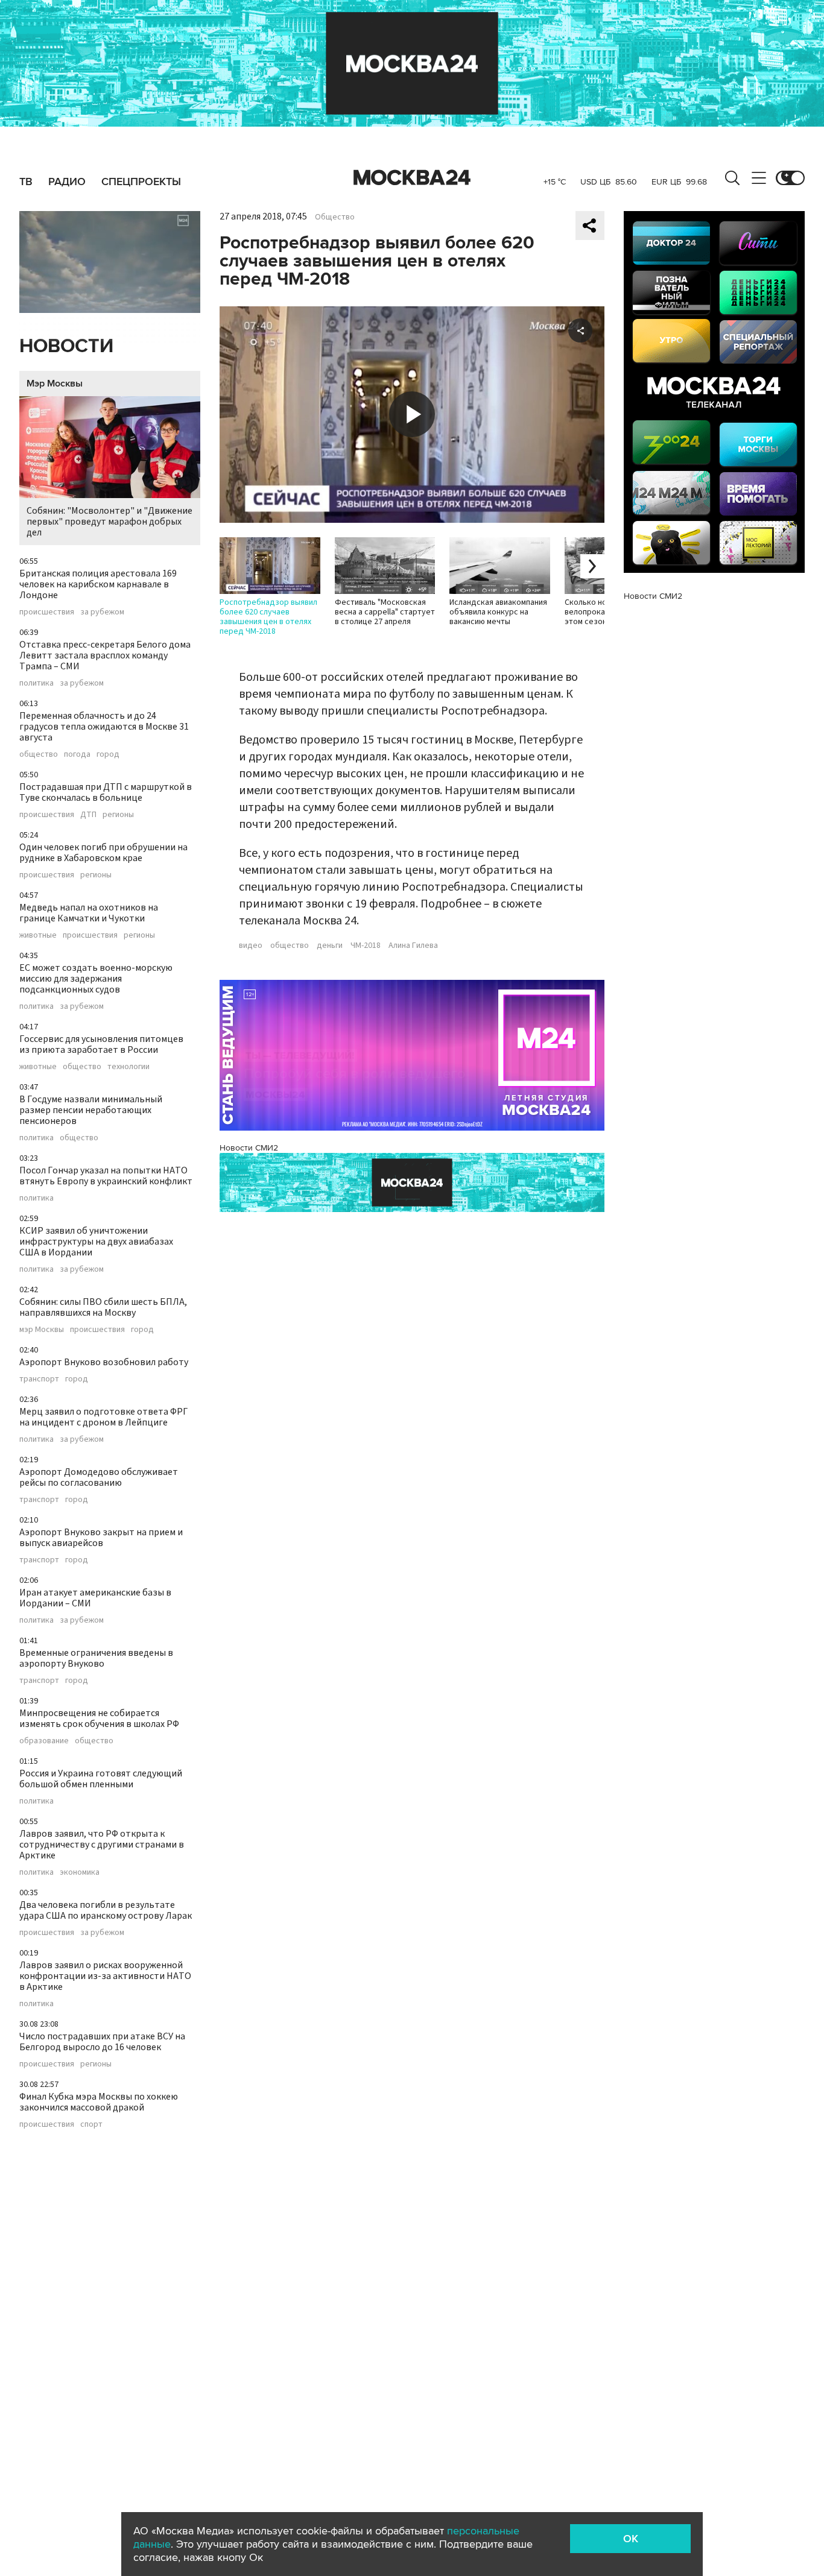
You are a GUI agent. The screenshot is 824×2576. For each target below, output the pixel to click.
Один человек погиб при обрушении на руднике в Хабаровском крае (103, 853)
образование (44, 1741)
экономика (80, 1872)
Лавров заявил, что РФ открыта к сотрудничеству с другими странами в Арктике (102, 1845)
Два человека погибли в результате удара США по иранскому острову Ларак (106, 1910)
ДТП (88, 815)
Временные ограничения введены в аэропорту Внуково (96, 1658)
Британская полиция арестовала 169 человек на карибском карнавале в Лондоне (98, 584)
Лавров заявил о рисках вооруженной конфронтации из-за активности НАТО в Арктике (105, 1976)
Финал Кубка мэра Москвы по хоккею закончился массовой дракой (99, 2102)
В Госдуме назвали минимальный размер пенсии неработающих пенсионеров (91, 1110)
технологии (128, 1067)
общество (39, 754)
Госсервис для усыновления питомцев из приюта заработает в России (101, 1044)
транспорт (39, 1379)
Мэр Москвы (55, 384)
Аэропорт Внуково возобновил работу (104, 1362)
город (108, 754)
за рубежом (102, 612)
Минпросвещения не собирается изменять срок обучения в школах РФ (99, 1719)
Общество (335, 217)
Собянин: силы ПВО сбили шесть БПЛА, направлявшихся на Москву (103, 1307)
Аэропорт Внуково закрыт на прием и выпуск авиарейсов (101, 1538)
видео (251, 945)
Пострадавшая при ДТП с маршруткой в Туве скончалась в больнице (106, 792)
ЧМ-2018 (366, 945)
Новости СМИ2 (249, 1148)
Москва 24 (412, 178)
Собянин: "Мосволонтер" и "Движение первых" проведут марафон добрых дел (109, 522)
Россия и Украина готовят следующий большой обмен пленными (101, 1779)
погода (77, 754)
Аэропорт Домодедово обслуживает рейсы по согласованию (99, 1477)
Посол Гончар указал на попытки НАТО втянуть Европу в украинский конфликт (106, 1176)
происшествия (47, 612)
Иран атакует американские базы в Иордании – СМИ (95, 1598)
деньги (330, 945)
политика (36, 683)
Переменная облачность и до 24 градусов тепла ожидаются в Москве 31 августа (104, 727)
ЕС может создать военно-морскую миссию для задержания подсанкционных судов (96, 979)
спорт (91, 2124)
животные (38, 935)
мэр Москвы (42, 1330)
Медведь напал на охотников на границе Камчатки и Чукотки (89, 913)
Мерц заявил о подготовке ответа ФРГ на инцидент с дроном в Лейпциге (103, 1417)
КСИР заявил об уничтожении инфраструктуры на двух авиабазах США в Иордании (96, 1242)
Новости (66, 346)
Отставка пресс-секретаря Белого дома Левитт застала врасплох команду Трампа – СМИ (105, 655)
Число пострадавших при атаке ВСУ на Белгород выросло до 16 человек (102, 2042)
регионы (118, 815)
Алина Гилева (413, 945)
